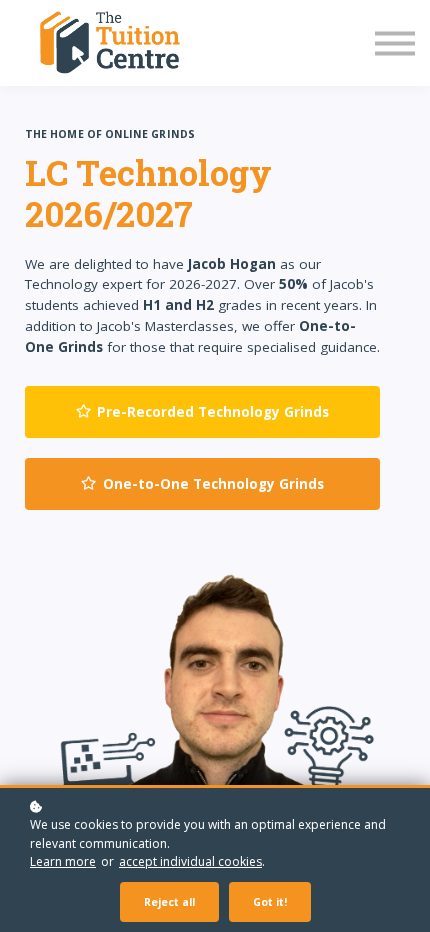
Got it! (270, 902)
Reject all (169, 902)
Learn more (63, 861)
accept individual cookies (190, 861)
